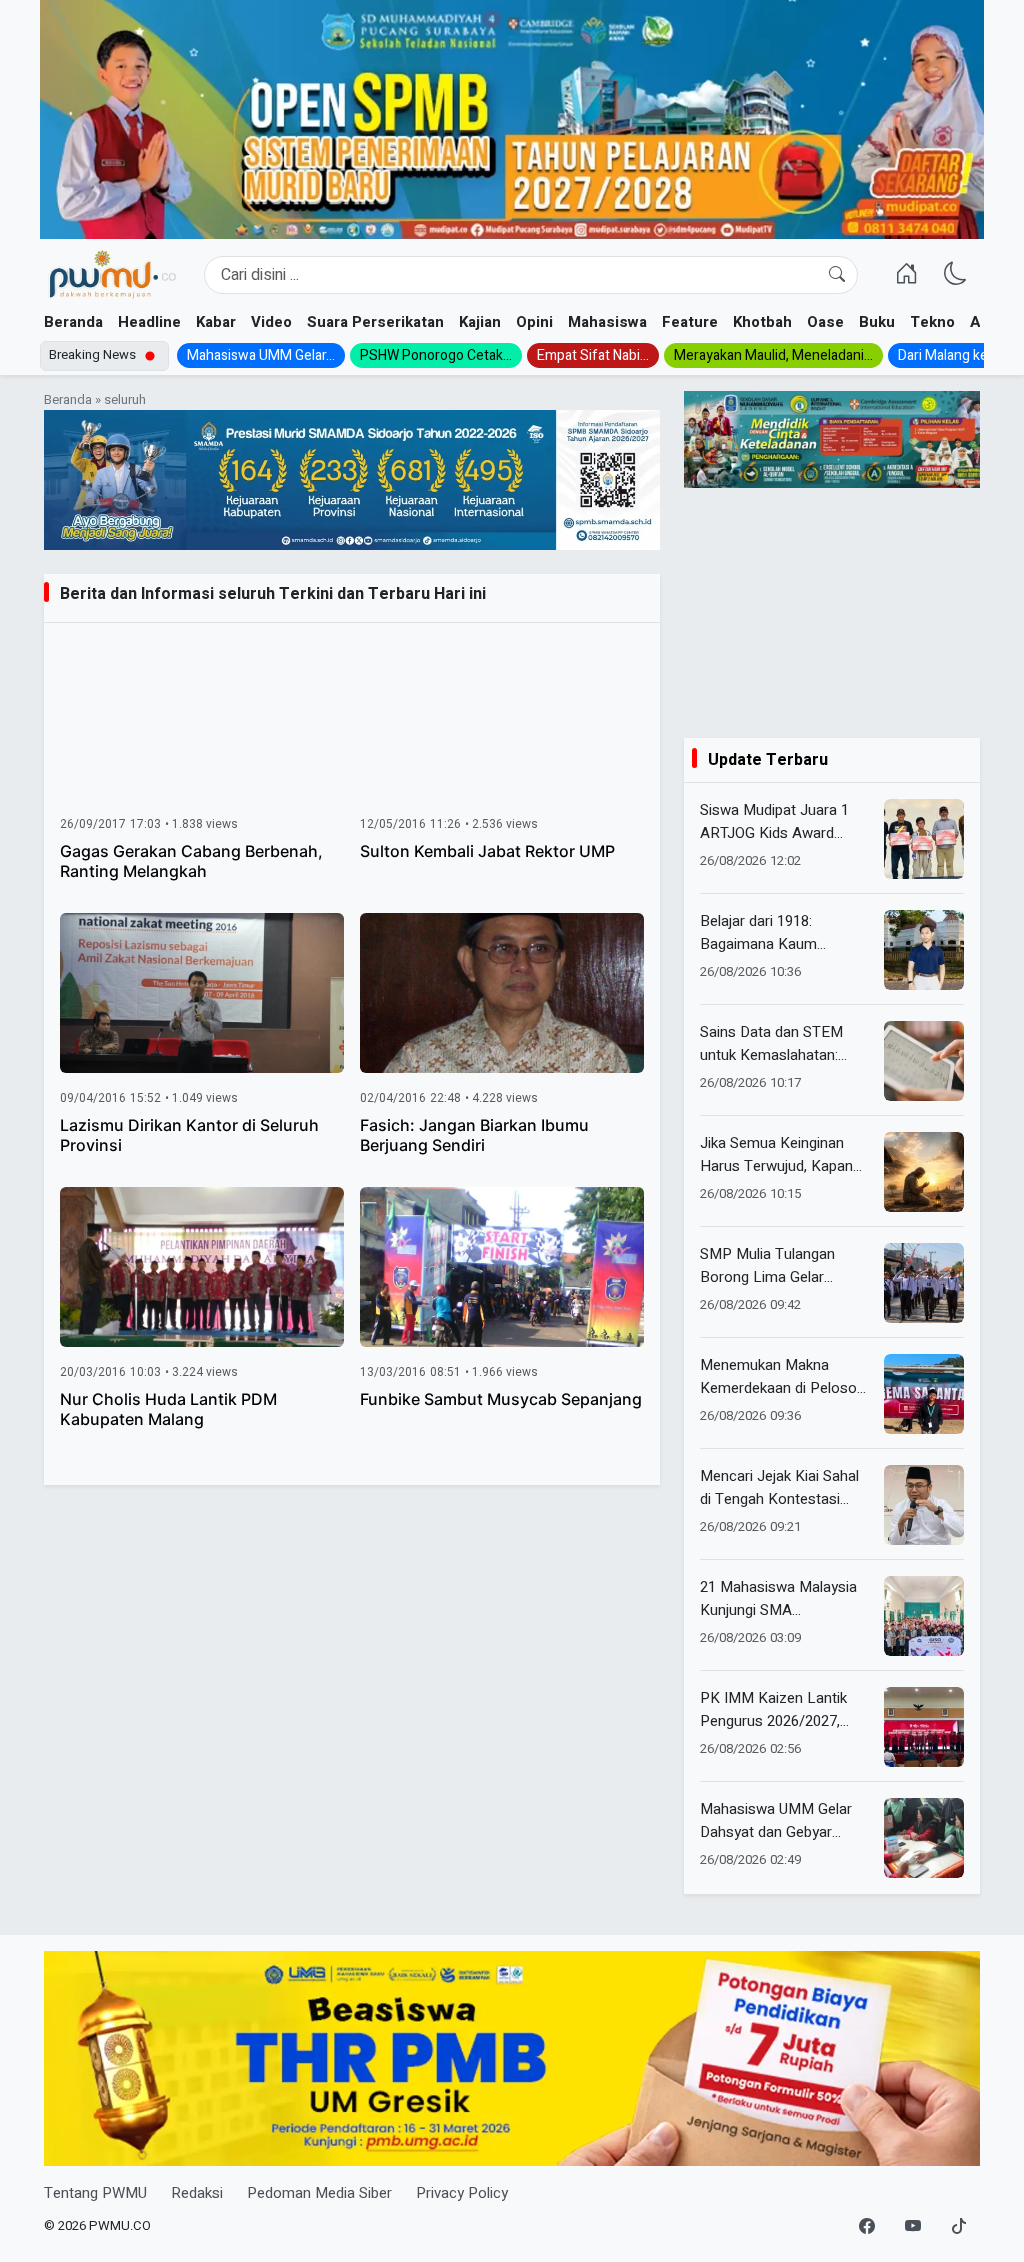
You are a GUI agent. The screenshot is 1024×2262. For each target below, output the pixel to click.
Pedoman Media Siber (319, 2193)
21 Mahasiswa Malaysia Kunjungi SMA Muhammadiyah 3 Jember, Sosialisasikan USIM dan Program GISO (781, 1598)
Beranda (73, 322)
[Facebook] (867, 2227)
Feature (690, 322)
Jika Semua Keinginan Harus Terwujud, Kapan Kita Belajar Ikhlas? (776, 1154)
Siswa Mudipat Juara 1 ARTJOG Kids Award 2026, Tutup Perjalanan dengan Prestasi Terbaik (779, 821)
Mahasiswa (607, 322)
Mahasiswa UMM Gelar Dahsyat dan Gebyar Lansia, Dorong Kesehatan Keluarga (776, 1820)
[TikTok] (959, 2227)
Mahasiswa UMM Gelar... (261, 355)
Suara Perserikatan (375, 322)
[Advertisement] (832, 613)
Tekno (932, 322)
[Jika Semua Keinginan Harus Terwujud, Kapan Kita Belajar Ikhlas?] (924, 1172)
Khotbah (762, 322)
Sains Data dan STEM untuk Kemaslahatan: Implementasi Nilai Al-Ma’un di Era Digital (772, 1043)
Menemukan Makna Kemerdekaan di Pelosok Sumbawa (782, 1376)
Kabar (216, 322)
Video (271, 322)
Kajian (480, 322)
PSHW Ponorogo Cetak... (436, 355)
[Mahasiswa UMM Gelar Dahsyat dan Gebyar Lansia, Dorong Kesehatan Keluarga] (924, 1838)
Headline (149, 322)
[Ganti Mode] (955, 274)
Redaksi (197, 2193)
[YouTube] (913, 2227)
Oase (825, 322)
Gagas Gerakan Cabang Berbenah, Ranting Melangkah (191, 861)
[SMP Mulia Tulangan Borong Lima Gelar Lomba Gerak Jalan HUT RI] (924, 1283)
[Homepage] (112, 275)
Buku (877, 322)
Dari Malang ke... (947, 355)
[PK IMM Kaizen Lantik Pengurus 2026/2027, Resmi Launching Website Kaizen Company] (924, 1727)
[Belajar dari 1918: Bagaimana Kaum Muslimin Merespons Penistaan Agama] (924, 950)
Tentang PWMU (95, 2193)
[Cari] (837, 275)
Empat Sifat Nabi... (593, 355)
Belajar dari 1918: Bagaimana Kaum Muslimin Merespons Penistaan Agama (769, 932)
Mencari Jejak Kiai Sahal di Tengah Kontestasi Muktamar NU (779, 1487)
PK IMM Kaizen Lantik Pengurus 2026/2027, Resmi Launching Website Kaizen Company (785, 1709)
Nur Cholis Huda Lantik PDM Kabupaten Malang (168, 1409)
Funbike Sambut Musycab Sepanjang (501, 1399)
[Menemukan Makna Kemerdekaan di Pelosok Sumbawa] (924, 1394)
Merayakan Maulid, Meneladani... (773, 355)
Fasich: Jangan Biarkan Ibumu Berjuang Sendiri (474, 1135)
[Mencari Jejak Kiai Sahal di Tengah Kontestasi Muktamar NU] (924, 1505)
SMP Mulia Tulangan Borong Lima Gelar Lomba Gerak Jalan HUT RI (780, 1265)
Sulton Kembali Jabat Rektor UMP (487, 851)
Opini (534, 322)
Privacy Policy (462, 2193)
